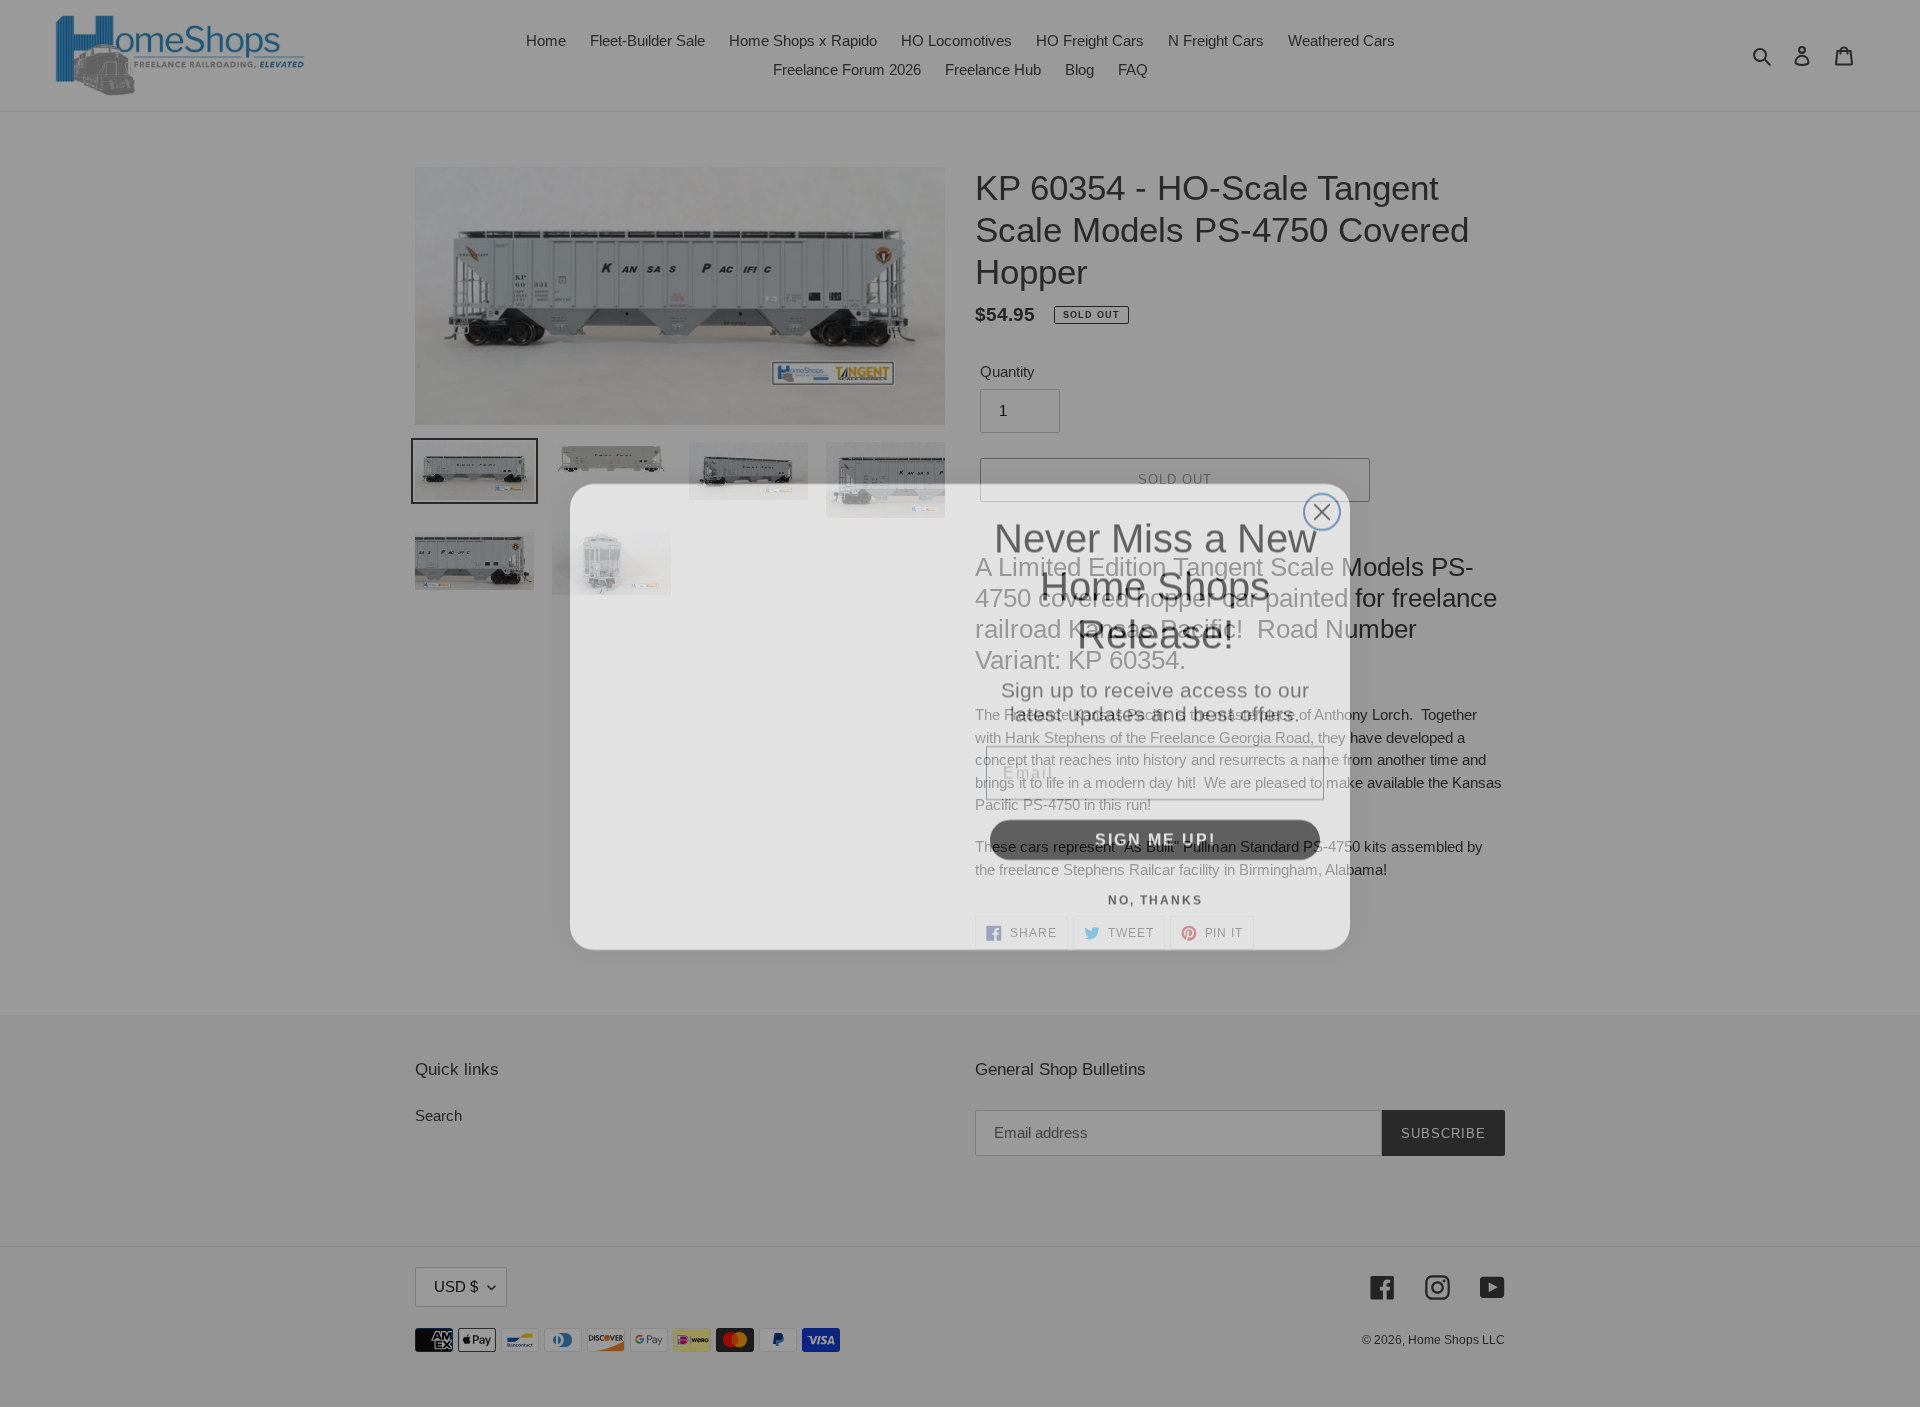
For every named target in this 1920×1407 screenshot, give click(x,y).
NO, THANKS (1155, 887)
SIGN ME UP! (1155, 826)
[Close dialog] (1322, 499)
